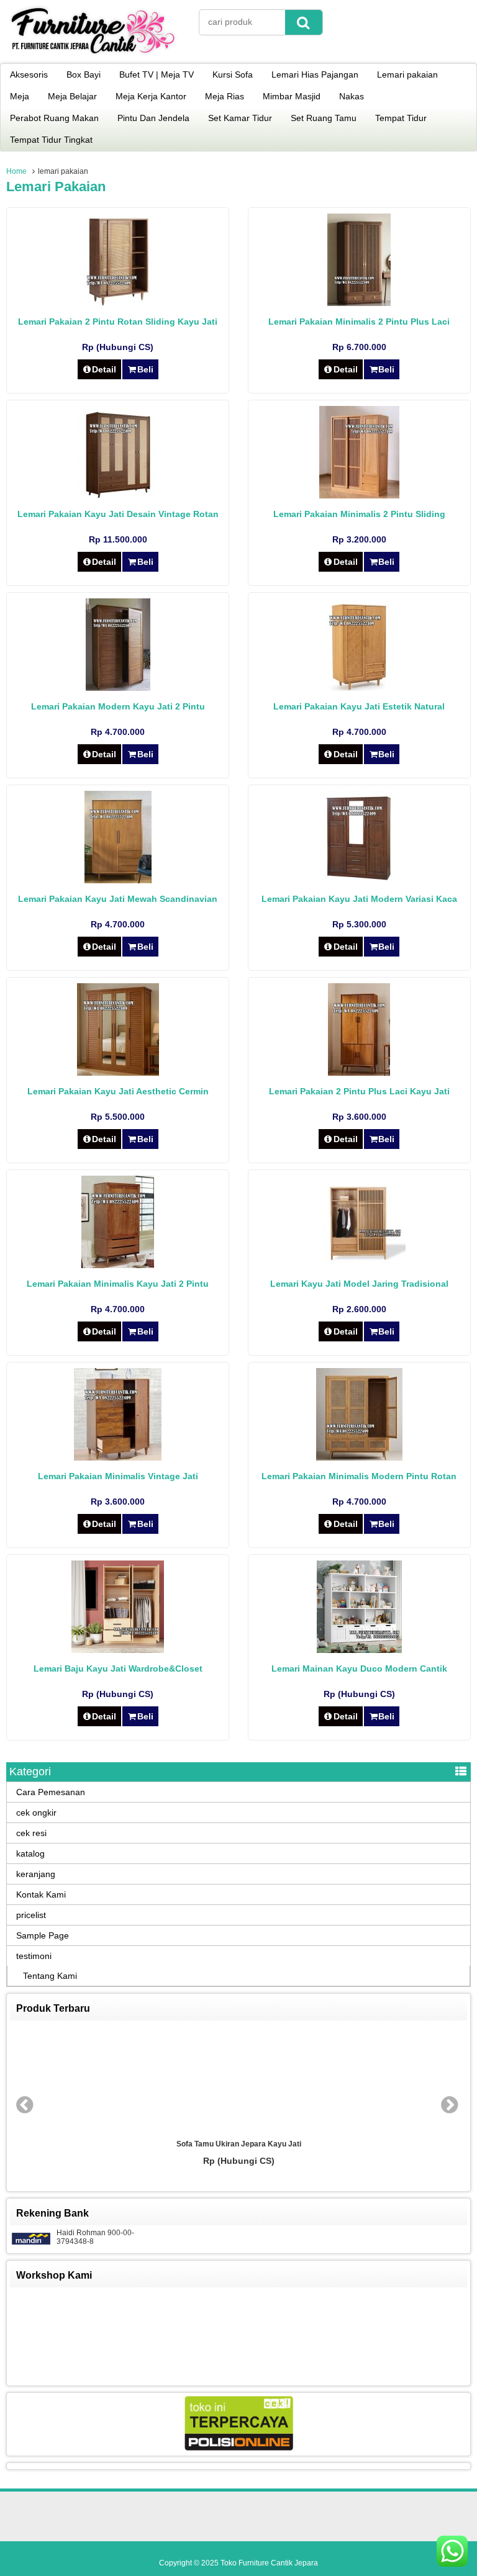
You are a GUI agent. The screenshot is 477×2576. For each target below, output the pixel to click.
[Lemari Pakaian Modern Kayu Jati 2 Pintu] (118, 688)
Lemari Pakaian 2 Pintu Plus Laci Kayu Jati (359, 1091)
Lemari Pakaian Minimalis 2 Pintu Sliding (359, 514)
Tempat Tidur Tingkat (51, 140)
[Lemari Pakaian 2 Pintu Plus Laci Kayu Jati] (359, 1073)
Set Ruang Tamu (324, 118)
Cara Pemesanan (51, 1792)
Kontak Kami (41, 1894)
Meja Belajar (72, 96)
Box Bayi (84, 74)
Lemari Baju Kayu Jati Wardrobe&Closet (118, 1669)
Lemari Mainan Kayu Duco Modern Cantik (359, 1669)
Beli (145, 369)
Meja (20, 96)
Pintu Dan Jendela (153, 118)
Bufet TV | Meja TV (157, 74)
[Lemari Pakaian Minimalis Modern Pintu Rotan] (359, 1457)
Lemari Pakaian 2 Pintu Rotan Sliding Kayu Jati (118, 322)
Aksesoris (29, 74)
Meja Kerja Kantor (151, 96)
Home (16, 171)
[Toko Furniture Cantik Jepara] (93, 55)
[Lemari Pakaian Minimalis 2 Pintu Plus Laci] (359, 303)
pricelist (31, 1915)
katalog (30, 1853)
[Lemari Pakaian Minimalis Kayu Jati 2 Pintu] (118, 1265)
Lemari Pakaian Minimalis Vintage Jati (118, 1476)
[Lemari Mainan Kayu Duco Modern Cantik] (359, 1650)
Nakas (352, 96)
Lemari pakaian (407, 74)
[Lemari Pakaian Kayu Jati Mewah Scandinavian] (118, 880)
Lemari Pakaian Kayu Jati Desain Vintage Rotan (118, 514)
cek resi (31, 1833)
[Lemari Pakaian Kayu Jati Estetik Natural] (359, 688)
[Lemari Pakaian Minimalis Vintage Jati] (118, 1457)
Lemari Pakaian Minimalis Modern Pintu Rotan (359, 1476)
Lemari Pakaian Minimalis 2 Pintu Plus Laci (359, 322)
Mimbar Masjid (292, 96)
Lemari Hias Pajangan (315, 74)
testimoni (34, 1956)
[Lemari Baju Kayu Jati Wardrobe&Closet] (118, 1650)
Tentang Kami (50, 1976)
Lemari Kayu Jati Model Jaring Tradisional (359, 1284)
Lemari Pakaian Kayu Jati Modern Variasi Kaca (359, 899)
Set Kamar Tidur (240, 118)
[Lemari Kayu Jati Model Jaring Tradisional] (359, 1265)
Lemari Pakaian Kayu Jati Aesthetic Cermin (118, 1091)
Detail (104, 369)
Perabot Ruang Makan (54, 118)
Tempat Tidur (401, 118)
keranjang (36, 1874)
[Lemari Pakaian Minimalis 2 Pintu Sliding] (359, 495)
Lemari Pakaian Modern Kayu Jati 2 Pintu (118, 706)
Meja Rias (225, 96)
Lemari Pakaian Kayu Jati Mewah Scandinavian (118, 899)
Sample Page (43, 1935)
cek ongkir (36, 1813)
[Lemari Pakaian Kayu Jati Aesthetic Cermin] (118, 1073)
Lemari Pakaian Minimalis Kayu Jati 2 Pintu (118, 1284)
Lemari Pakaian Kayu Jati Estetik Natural (359, 706)
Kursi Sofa (233, 74)
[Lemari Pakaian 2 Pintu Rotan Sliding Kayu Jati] (118, 303)
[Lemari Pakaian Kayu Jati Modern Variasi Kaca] (359, 880)
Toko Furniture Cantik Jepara (269, 2563)
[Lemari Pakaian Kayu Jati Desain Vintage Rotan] (118, 495)
